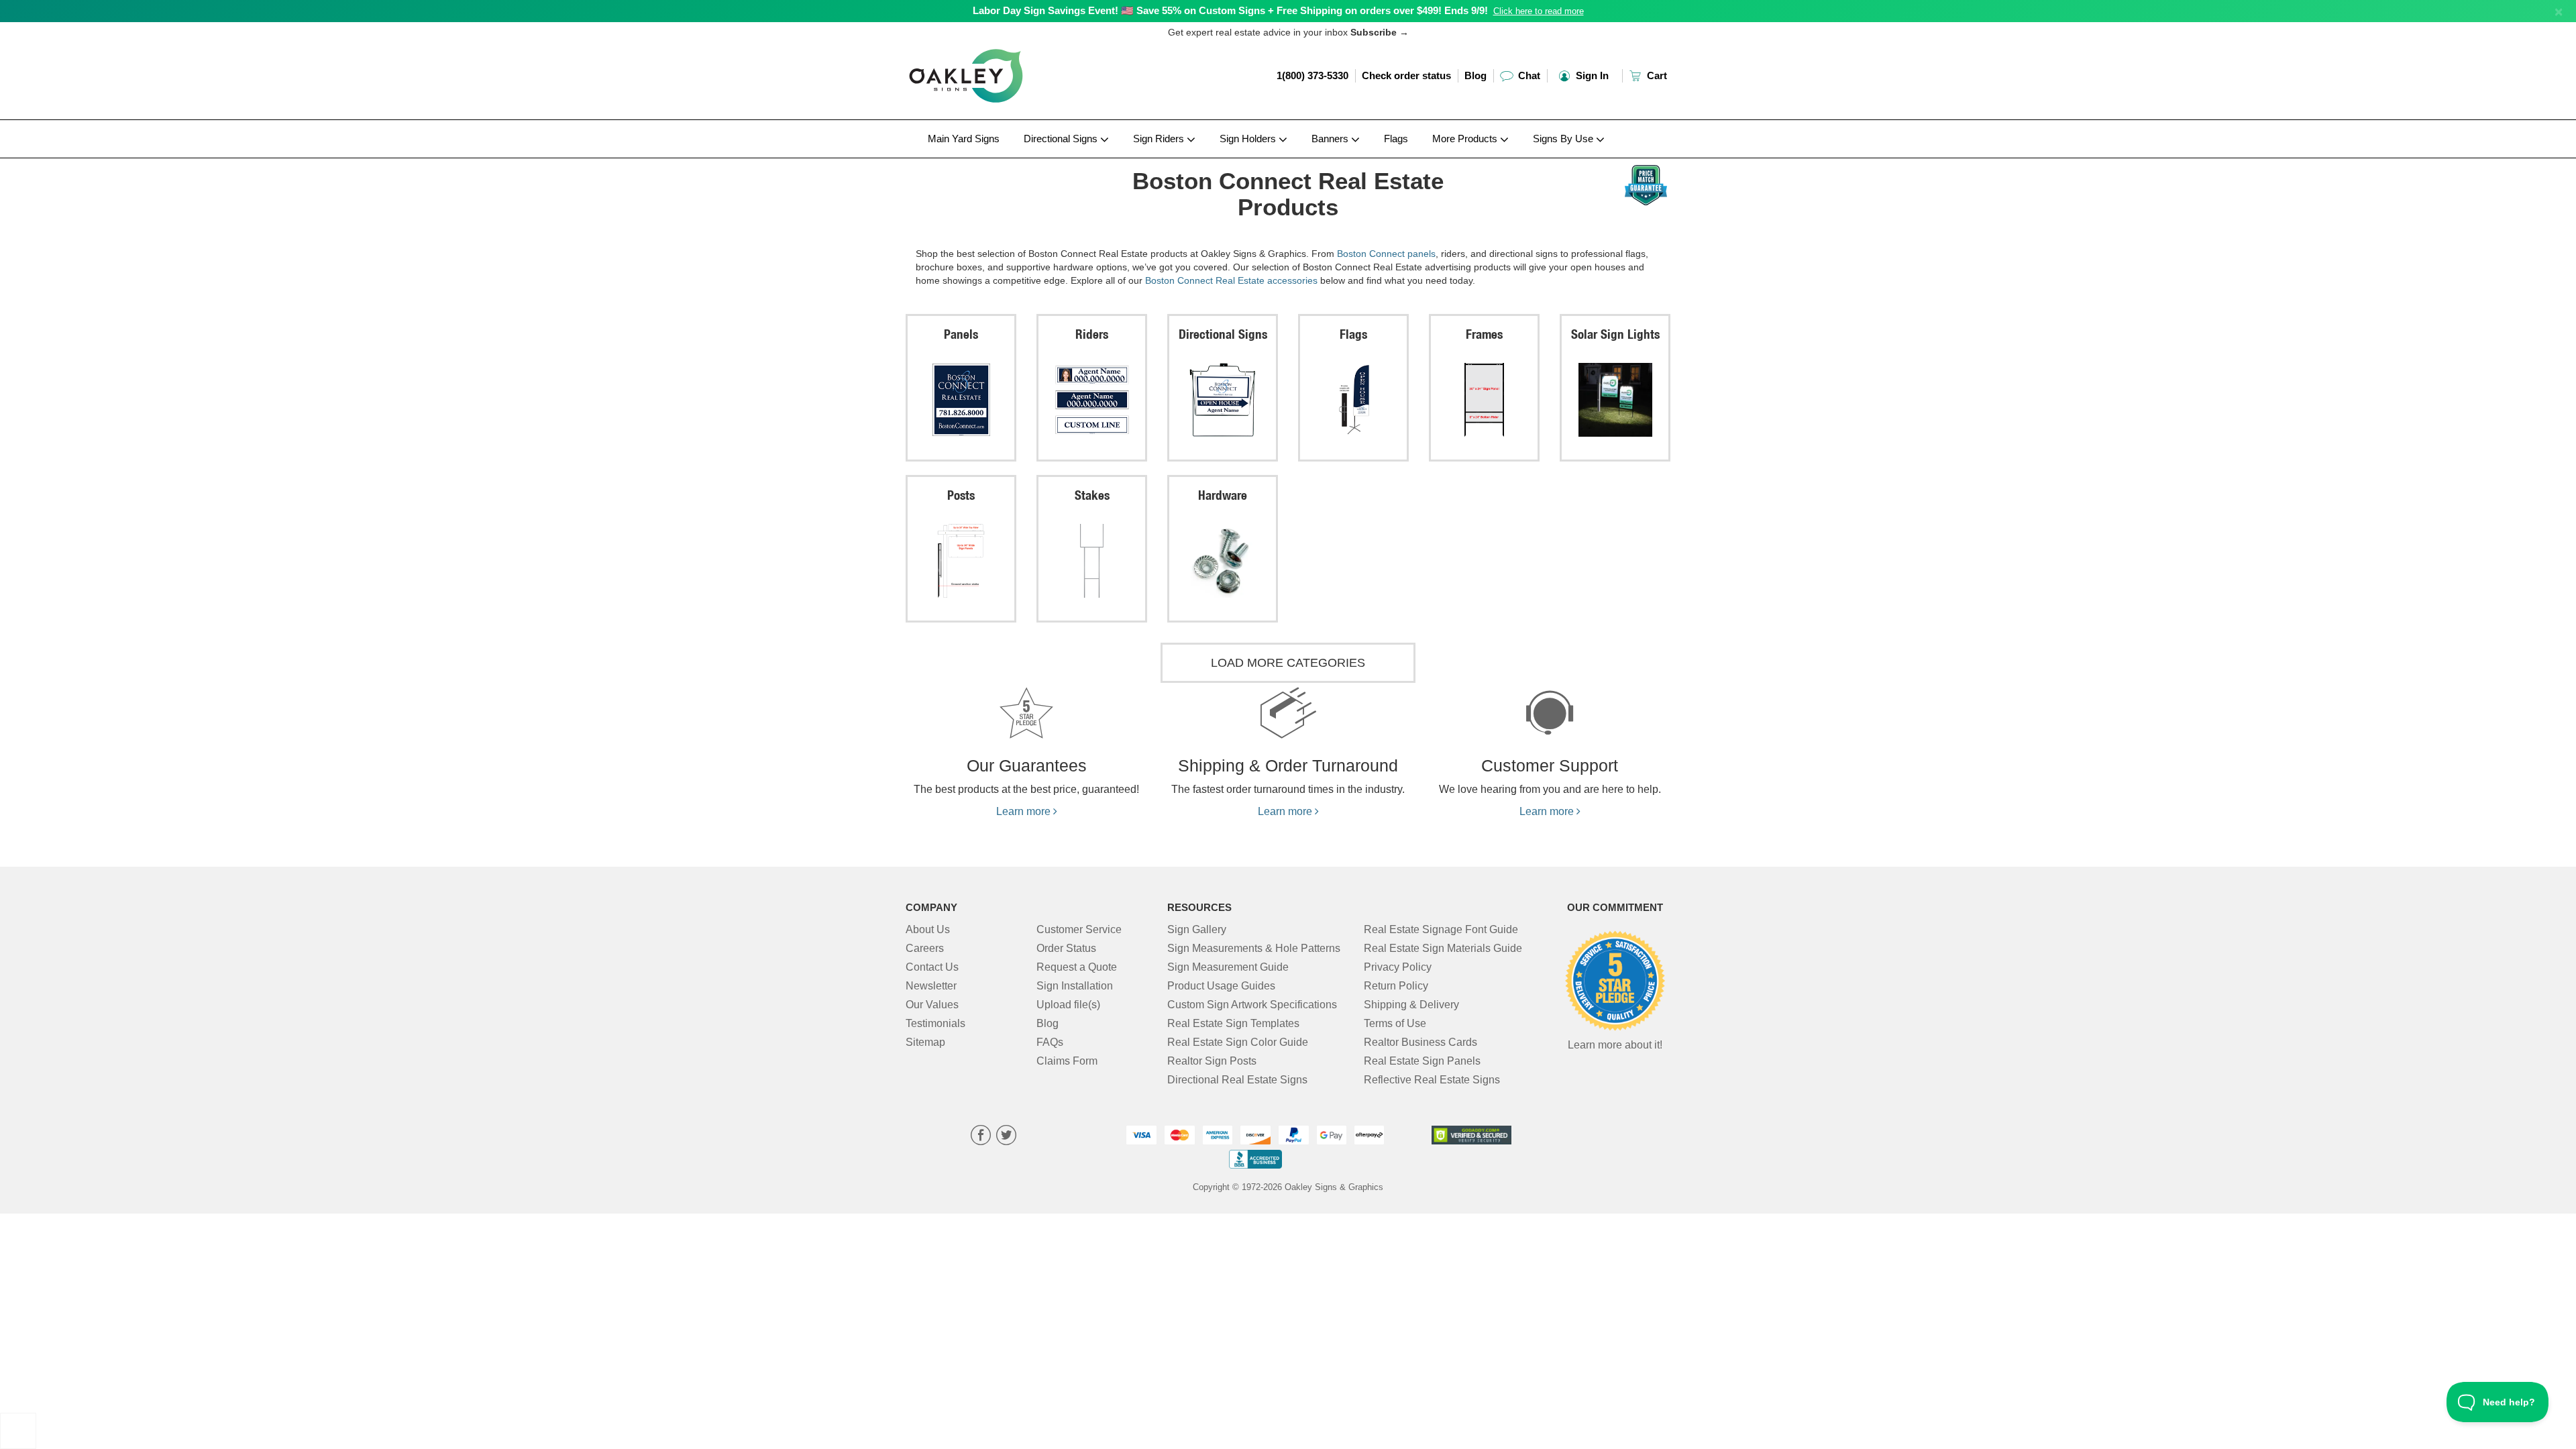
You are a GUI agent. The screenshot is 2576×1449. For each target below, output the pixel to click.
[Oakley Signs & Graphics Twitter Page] (1006, 1137)
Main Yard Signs (964, 139)
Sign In (1591, 75)
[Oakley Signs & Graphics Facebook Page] (981, 1137)
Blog (1475, 75)
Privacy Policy (1398, 967)
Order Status (1066, 948)
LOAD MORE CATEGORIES (1288, 663)
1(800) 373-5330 (1312, 75)
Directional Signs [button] (1062, 139)
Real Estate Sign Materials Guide (1443, 948)
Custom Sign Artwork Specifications (1252, 1005)
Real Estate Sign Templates (1233, 1023)
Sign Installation (1075, 986)
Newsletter (931, 986)
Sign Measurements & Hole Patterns (1254, 948)
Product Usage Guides (1221, 986)
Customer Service (1079, 929)
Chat (1528, 75)
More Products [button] (1466, 139)
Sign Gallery (1197, 929)
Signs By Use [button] (1564, 139)
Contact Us (932, 967)
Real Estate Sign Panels (1422, 1061)
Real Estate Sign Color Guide (1238, 1042)
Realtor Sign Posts (1212, 1061)
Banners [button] (1331, 139)
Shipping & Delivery (1411, 1005)
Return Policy (1396, 986)
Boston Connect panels (1386, 254)
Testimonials (935, 1023)
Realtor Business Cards (1420, 1042)
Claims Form (1067, 1061)
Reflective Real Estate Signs (1432, 1080)
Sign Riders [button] (1160, 139)
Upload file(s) (1068, 1005)
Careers (925, 948)
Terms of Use (1395, 1023)
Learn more (1025, 811)
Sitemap (925, 1042)
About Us (928, 929)
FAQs (1050, 1042)
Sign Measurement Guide (1228, 967)
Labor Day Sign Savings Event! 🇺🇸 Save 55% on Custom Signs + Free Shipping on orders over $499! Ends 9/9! (1230, 10)
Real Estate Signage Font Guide (1441, 929)
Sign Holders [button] (1249, 139)
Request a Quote (1077, 967)
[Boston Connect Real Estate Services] (994, 162)
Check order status (1406, 75)
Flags (1396, 139)
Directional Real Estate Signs (1237, 1080)
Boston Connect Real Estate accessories (1231, 280)
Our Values (932, 1005)
